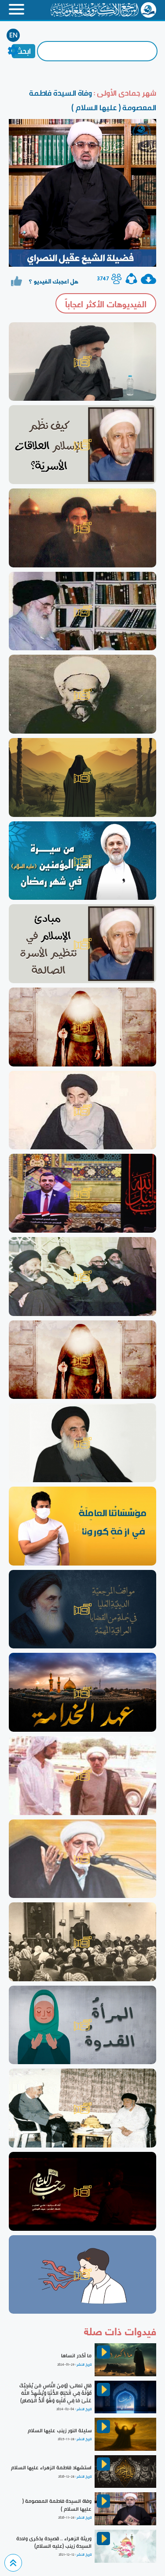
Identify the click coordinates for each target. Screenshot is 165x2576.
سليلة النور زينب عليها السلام (60, 2431)
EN (13, 35)
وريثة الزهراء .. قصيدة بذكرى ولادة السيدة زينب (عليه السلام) (54, 2542)
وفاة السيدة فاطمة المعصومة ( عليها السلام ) (57, 2505)
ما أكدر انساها (76, 2356)
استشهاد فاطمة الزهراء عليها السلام (51, 2468)
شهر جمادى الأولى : (124, 93)
